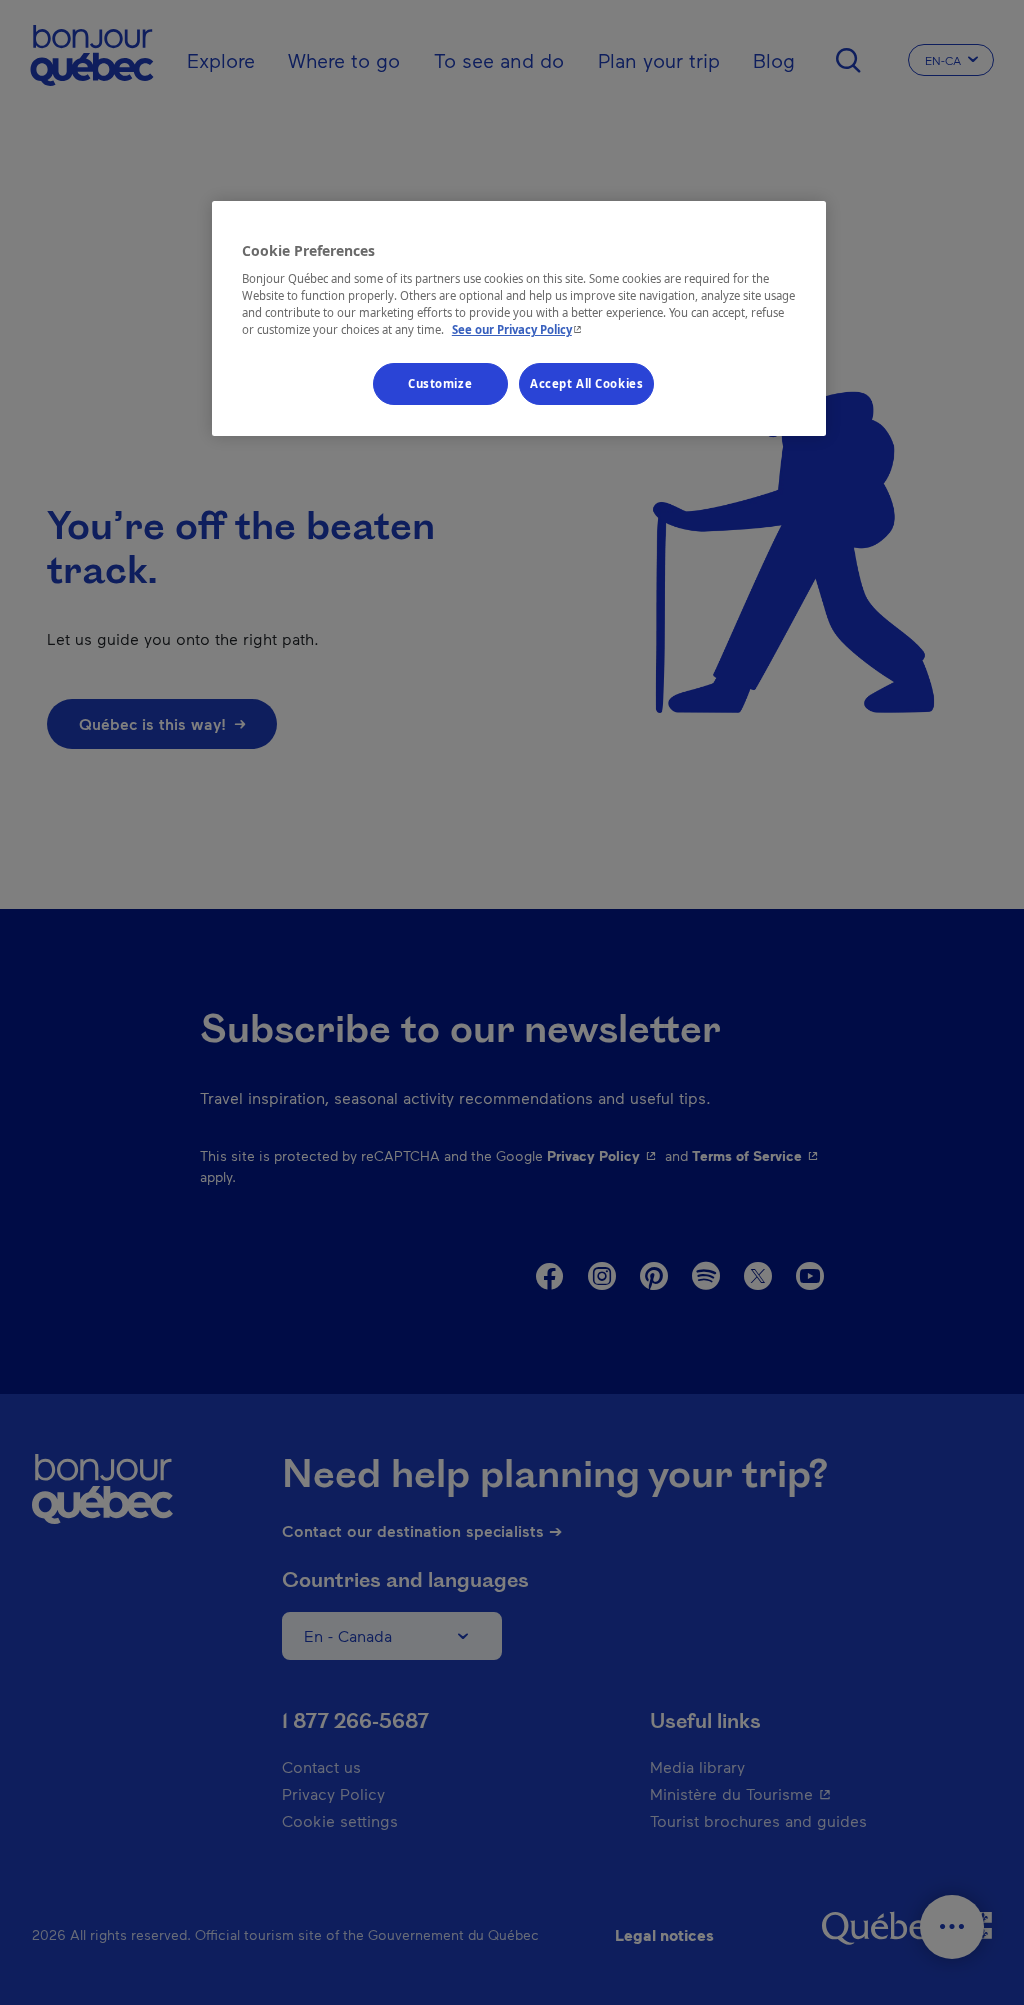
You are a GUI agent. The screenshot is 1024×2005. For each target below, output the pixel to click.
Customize (440, 383)
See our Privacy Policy (519, 329)
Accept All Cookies (586, 383)
